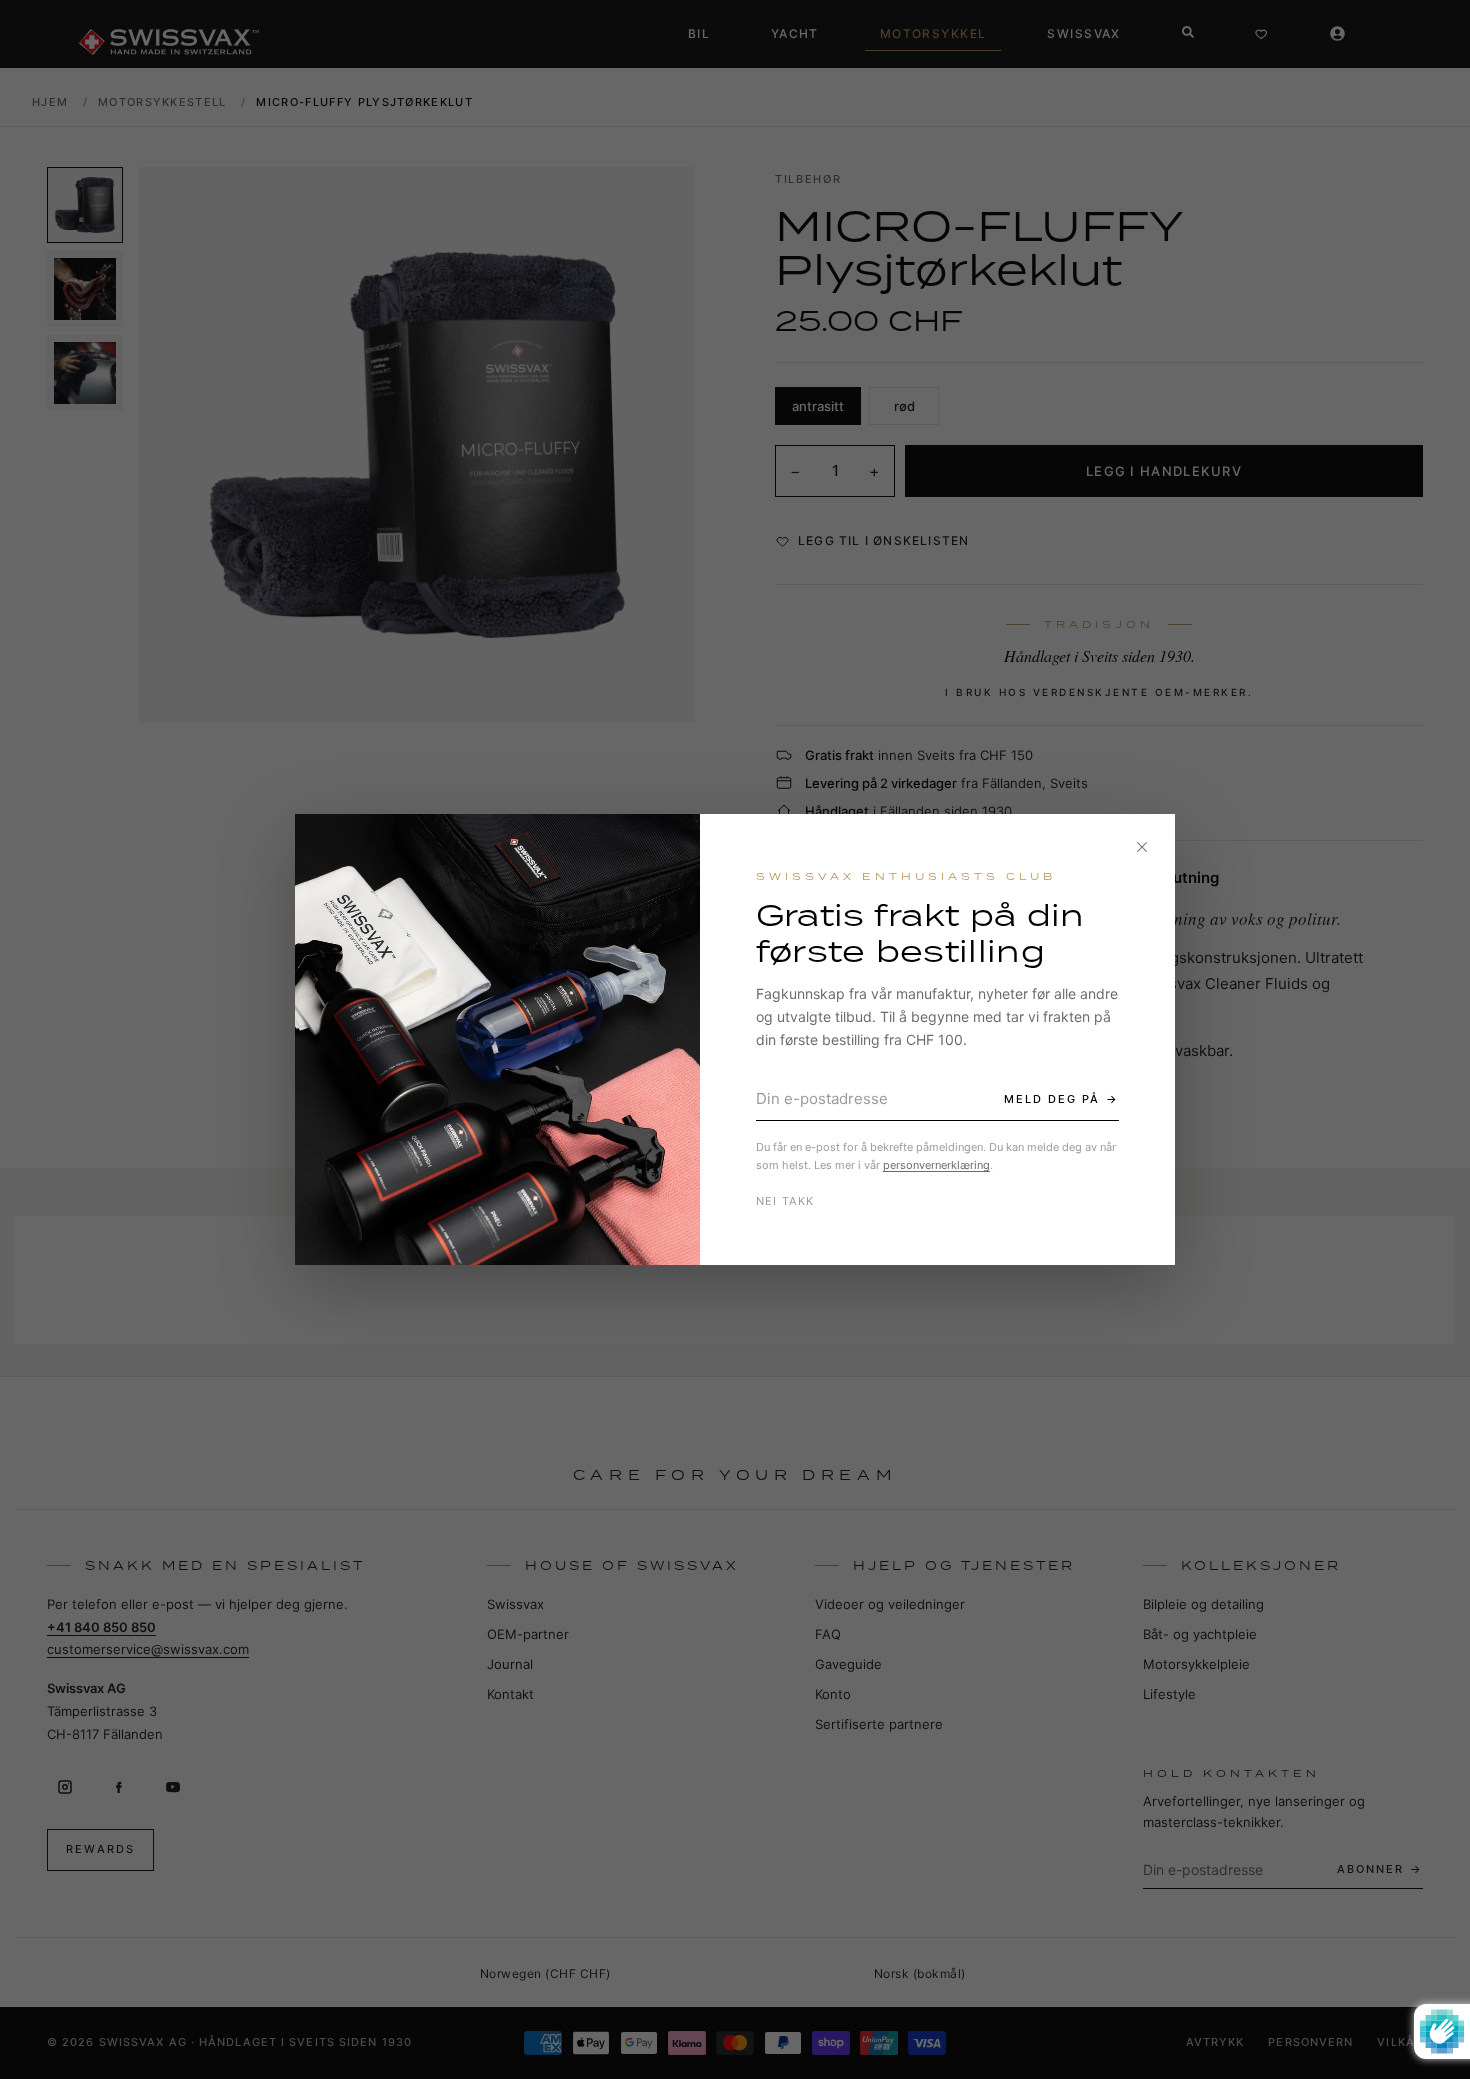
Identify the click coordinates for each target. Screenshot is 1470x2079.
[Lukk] (1142, 847)
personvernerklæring (936, 1165)
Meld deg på (1052, 1099)
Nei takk (785, 1201)
